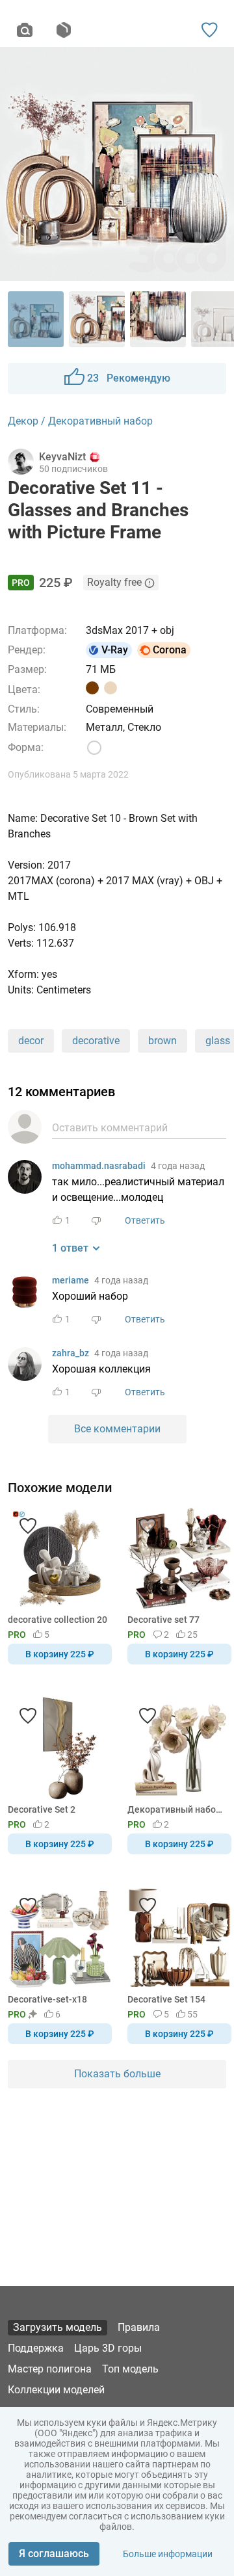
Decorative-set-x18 (47, 1999)
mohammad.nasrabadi (99, 1166)
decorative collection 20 (58, 1620)
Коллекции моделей (56, 2390)
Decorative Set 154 (166, 1999)
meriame (71, 1280)
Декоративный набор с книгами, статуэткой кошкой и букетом (177, 1809)
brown (162, 1041)
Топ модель (130, 2369)
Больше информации (168, 2554)
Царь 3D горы (108, 2348)
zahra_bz (71, 1353)
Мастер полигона (50, 2369)
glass (218, 1041)
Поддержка (36, 2348)
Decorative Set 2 (42, 1809)
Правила (139, 2327)
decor (31, 1041)
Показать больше (117, 2074)
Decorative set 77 (163, 1620)
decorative (96, 1041)
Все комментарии (117, 1429)
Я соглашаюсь (54, 2554)
